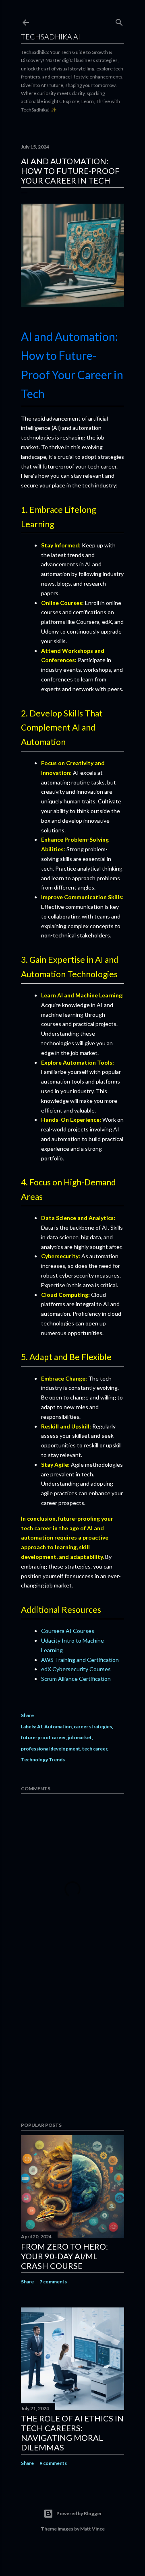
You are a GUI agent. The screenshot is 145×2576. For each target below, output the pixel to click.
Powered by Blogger (79, 2513)
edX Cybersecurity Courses (76, 1669)
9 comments (53, 2463)
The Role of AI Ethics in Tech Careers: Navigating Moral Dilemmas (72, 2433)
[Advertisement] (72, 2052)
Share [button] (27, 1715)
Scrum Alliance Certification (76, 1679)
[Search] (119, 21)
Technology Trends (43, 1760)
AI (40, 1727)
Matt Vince (92, 2529)
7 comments (53, 2282)
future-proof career (43, 1737)
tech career (95, 1749)
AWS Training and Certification (80, 1660)
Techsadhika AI (51, 37)
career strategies (93, 1727)
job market (80, 1737)
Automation (58, 1727)
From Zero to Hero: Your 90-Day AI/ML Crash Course (64, 2256)
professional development (51, 1749)
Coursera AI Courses (68, 1631)
